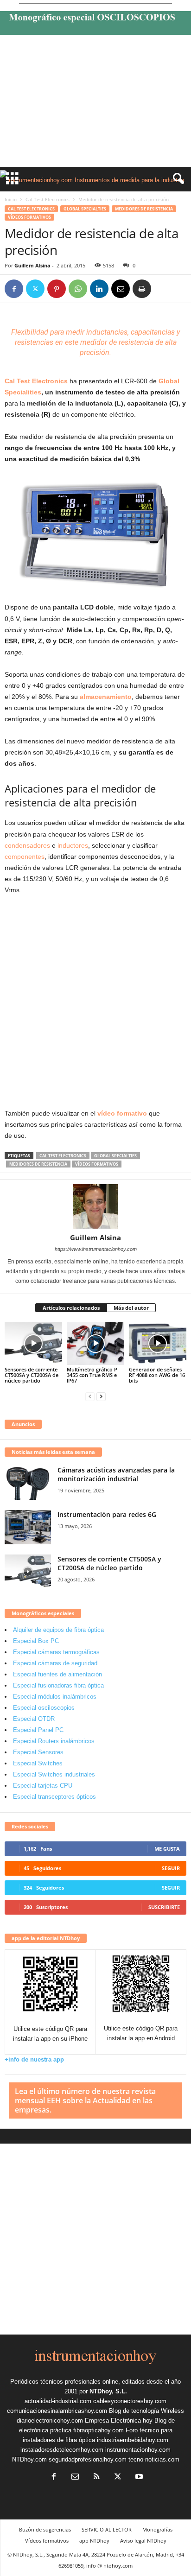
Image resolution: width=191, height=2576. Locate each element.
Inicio (11, 199)
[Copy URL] (163, 289)
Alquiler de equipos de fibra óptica (58, 1630)
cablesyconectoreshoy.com (130, 2401)
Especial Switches (38, 1763)
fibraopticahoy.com (99, 2430)
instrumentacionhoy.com (138, 2450)
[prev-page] (90, 1396)
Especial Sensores (38, 1752)
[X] (35, 289)
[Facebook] (14, 289)
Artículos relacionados (71, 1308)
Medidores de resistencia (144, 209)
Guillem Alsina (32, 265)
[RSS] (96, 2478)
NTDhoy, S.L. (108, 2391)
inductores (73, 845)
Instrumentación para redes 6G (107, 1514)
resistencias (34, 342)
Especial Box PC (36, 1641)
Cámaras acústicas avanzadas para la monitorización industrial (116, 1474)
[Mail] (75, 2478)
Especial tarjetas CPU (43, 1786)
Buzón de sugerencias (45, 2529)
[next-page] (101, 1396)
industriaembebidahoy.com (133, 2440)
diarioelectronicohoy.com (50, 2421)
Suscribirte (164, 1907)
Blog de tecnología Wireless (146, 2411)
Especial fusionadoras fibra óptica (58, 1685)
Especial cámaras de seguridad (55, 1663)
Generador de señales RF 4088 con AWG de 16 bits (157, 1375)
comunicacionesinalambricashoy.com (57, 2411)
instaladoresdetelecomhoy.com (62, 2450)
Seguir (171, 1868)
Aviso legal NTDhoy (143, 2541)
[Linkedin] (99, 289)
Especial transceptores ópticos (54, 1797)
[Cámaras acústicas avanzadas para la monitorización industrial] (28, 1483)
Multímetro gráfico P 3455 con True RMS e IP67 (92, 1375)
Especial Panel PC (38, 1730)
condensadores (27, 845)
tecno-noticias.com (154, 2459)
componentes (25, 857)
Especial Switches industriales (54, 1774)
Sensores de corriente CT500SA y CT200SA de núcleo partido (32, 1375)
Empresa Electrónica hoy (119, 2421)
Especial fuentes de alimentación (57, 1674)
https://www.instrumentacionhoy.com (96, 1249)
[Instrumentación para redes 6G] (28, 1527)
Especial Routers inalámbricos (54, 1741)
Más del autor (131, 1308)
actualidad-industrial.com (58, 2401)
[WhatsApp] (78, 289)
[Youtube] (138, 2478)
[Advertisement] (95, 103)
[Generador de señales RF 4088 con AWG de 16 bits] (158, 1343)
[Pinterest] (57, 289)
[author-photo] (95, 1206)
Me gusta (167, 1849)
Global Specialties (85, 209)
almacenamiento (106, 697)
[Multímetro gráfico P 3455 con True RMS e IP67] (95, 1343)
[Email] (121, 289)
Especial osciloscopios (44, 1708)
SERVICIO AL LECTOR (107, 2529)
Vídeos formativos (29, 217)
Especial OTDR (34, 1719)
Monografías (157, 2529)
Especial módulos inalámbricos (55, 1697)
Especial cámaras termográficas (56, 1652)
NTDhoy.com (29, 2459)
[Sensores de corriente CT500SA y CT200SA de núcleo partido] (33, 1343)
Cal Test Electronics (48, 199)
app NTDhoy (94, 2541)
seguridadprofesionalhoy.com (88, 2459)
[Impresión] (142, 289)
